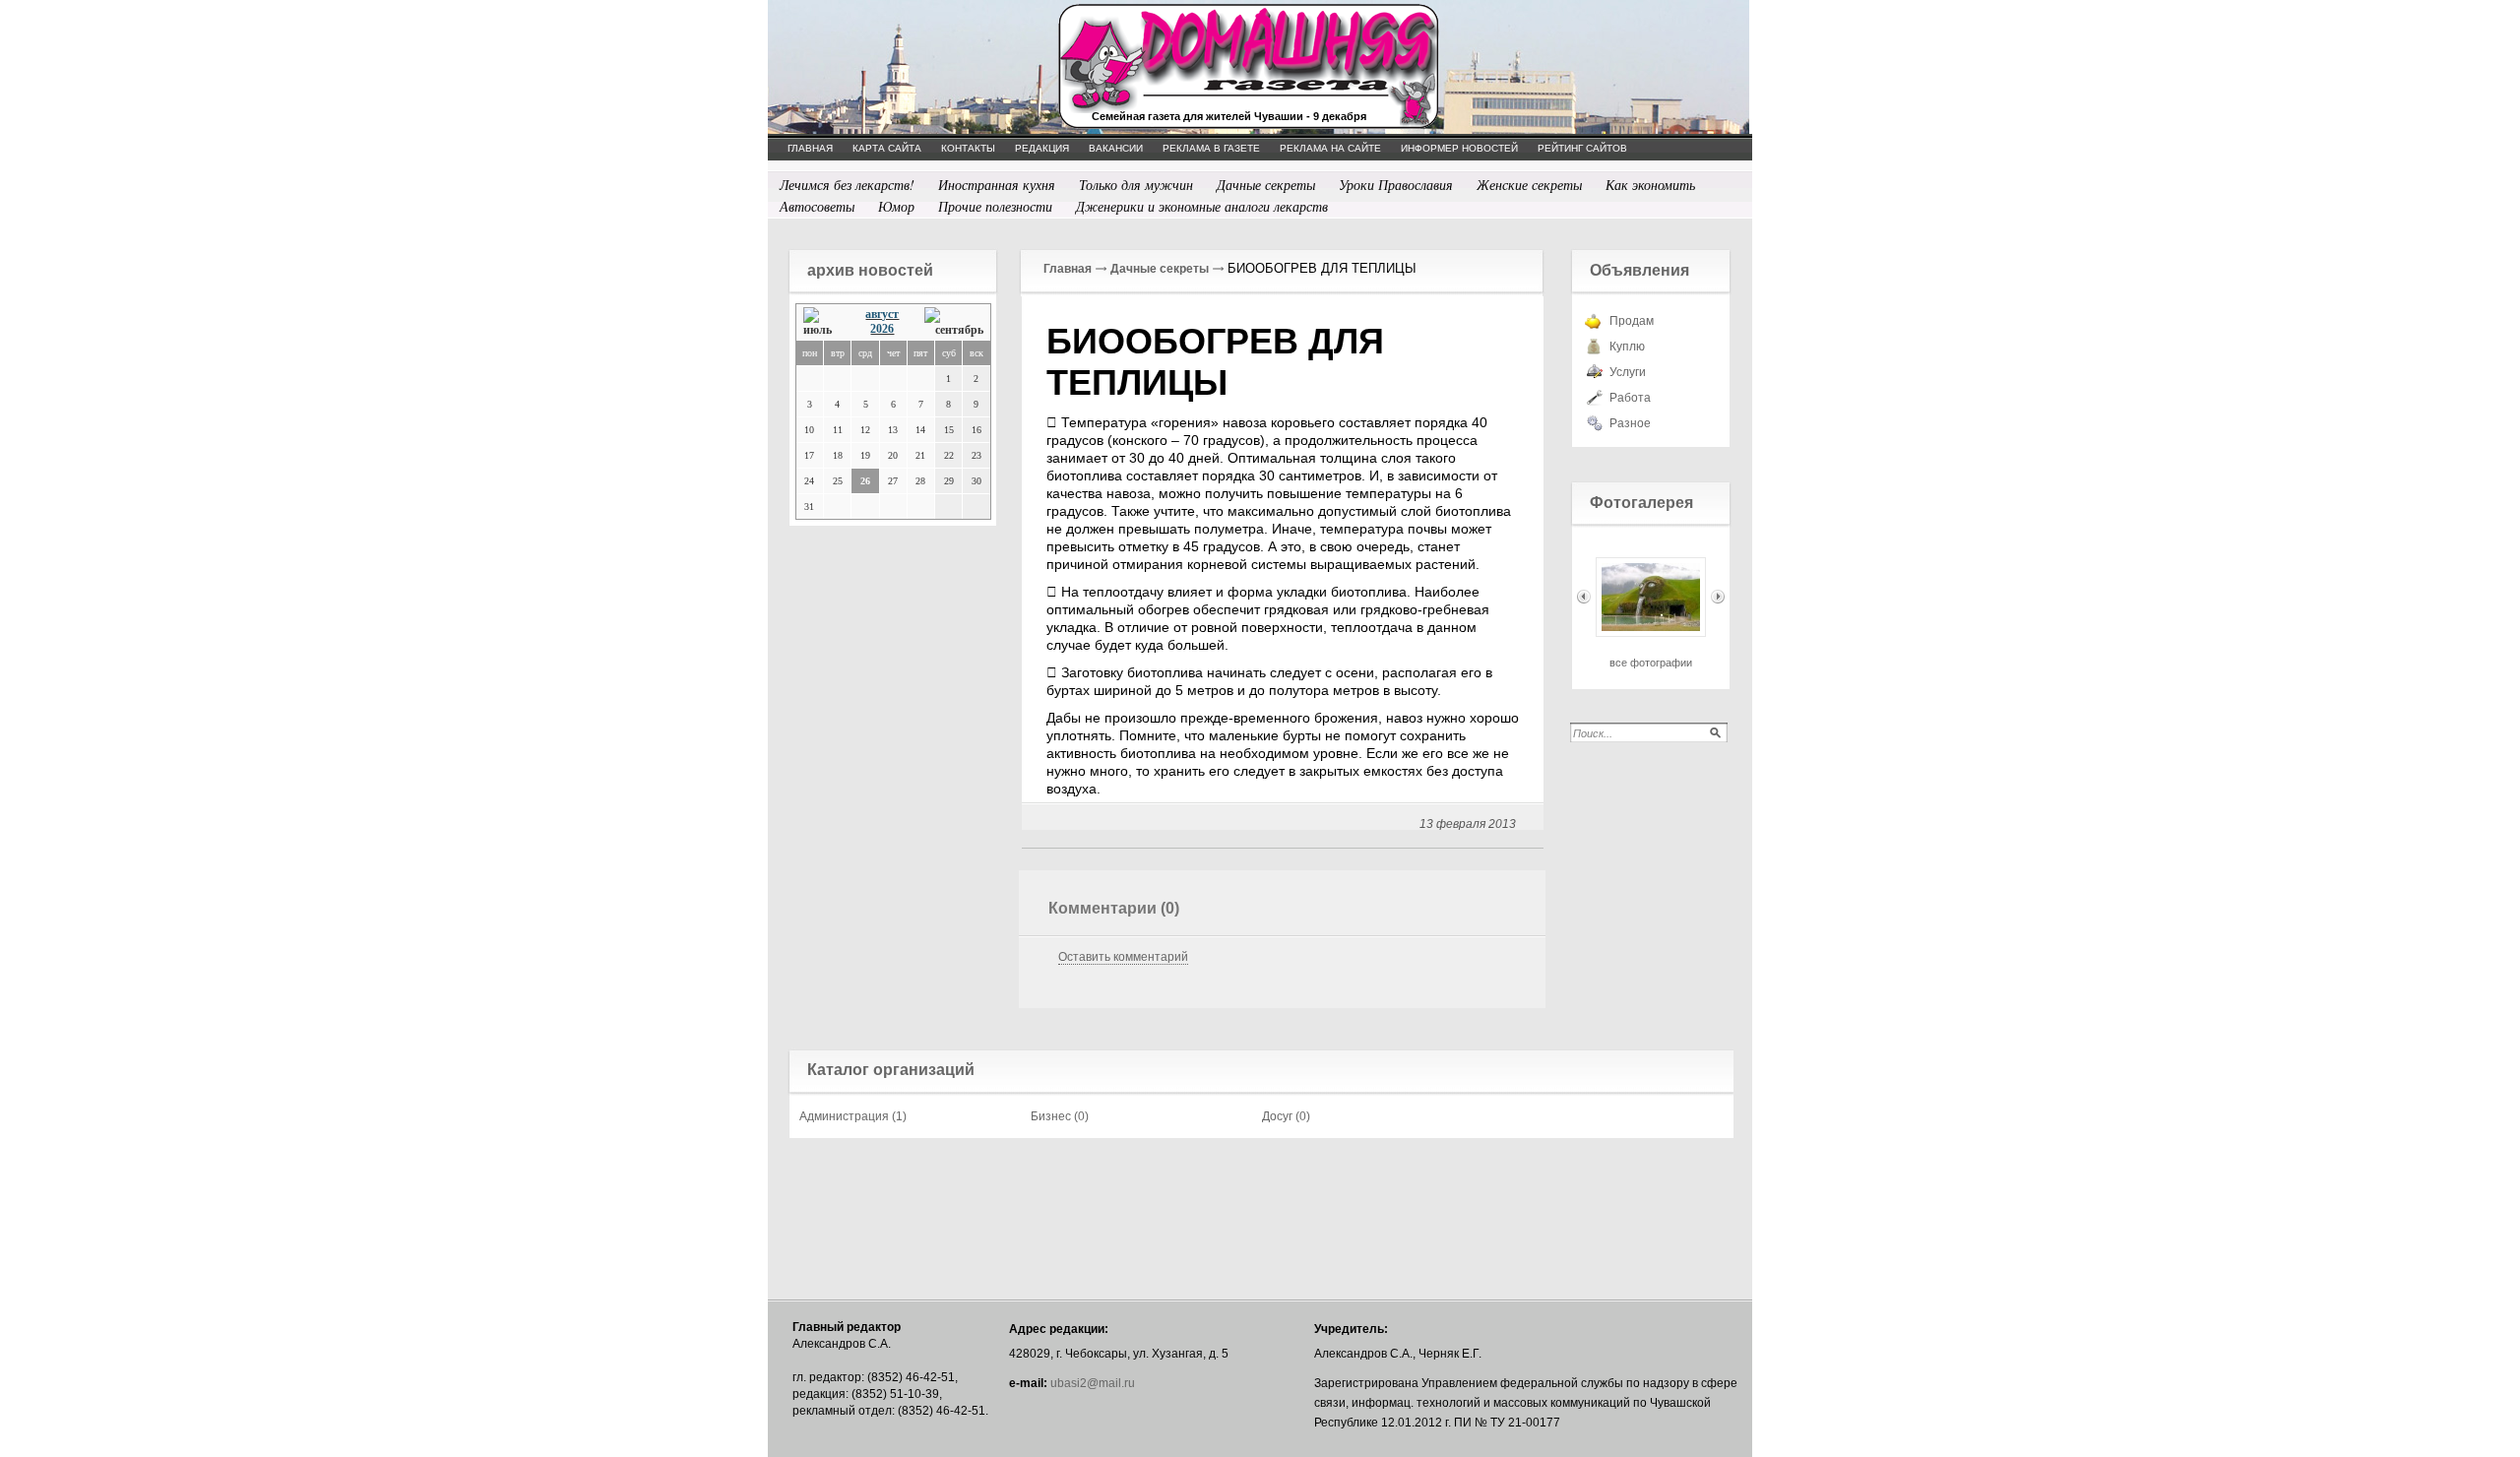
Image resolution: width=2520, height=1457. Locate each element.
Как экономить (1650, 185)
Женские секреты (1529, 185)
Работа (1630, 398)
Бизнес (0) (1060, 1116)
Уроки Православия (1396, 185)
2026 (882, 329)
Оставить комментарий (1123, 957)
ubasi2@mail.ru (1093, 1383)
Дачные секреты (1266, 185)
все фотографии (1651, 663)
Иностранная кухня (997, 185)
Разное (1630, 423)
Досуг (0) (1286, 1116)
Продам (1632, 321)
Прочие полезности (995, 206)
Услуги (1628, 372)
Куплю (1627, 347)
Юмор (896, 206)
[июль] (822, 322)
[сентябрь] (954, 322)
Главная (1068, 269)
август (882, 314)
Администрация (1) (853, 1116)
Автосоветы (817, 206)
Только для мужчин (1136, 185)
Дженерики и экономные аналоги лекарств (1202, 206)
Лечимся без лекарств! (847, 185)
